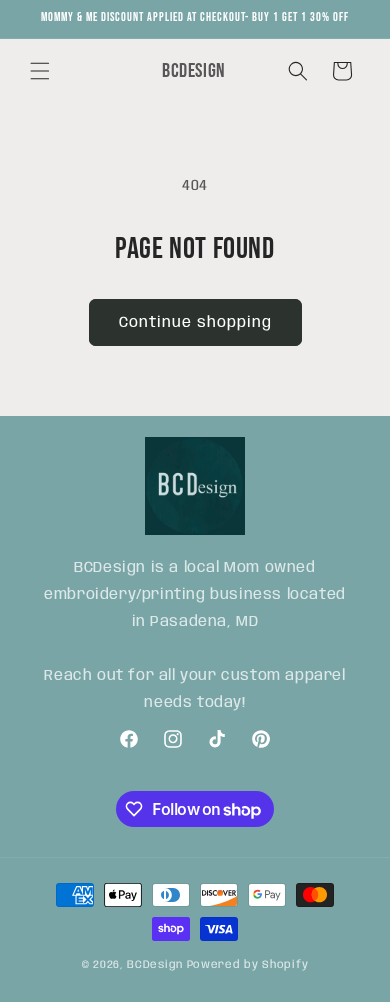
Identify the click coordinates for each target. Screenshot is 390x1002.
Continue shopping (195, 323)
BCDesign (155, 965)
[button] (40, 71)
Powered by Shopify (248, 965)
